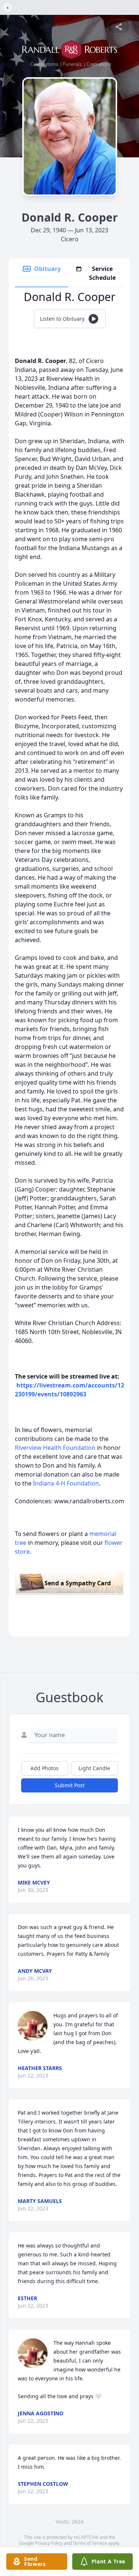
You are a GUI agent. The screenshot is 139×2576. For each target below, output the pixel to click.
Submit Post (70, 1785)
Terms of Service (90, 2543)
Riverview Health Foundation (55, 1448)
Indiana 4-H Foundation (66, 1483)
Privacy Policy (49, 2543)
